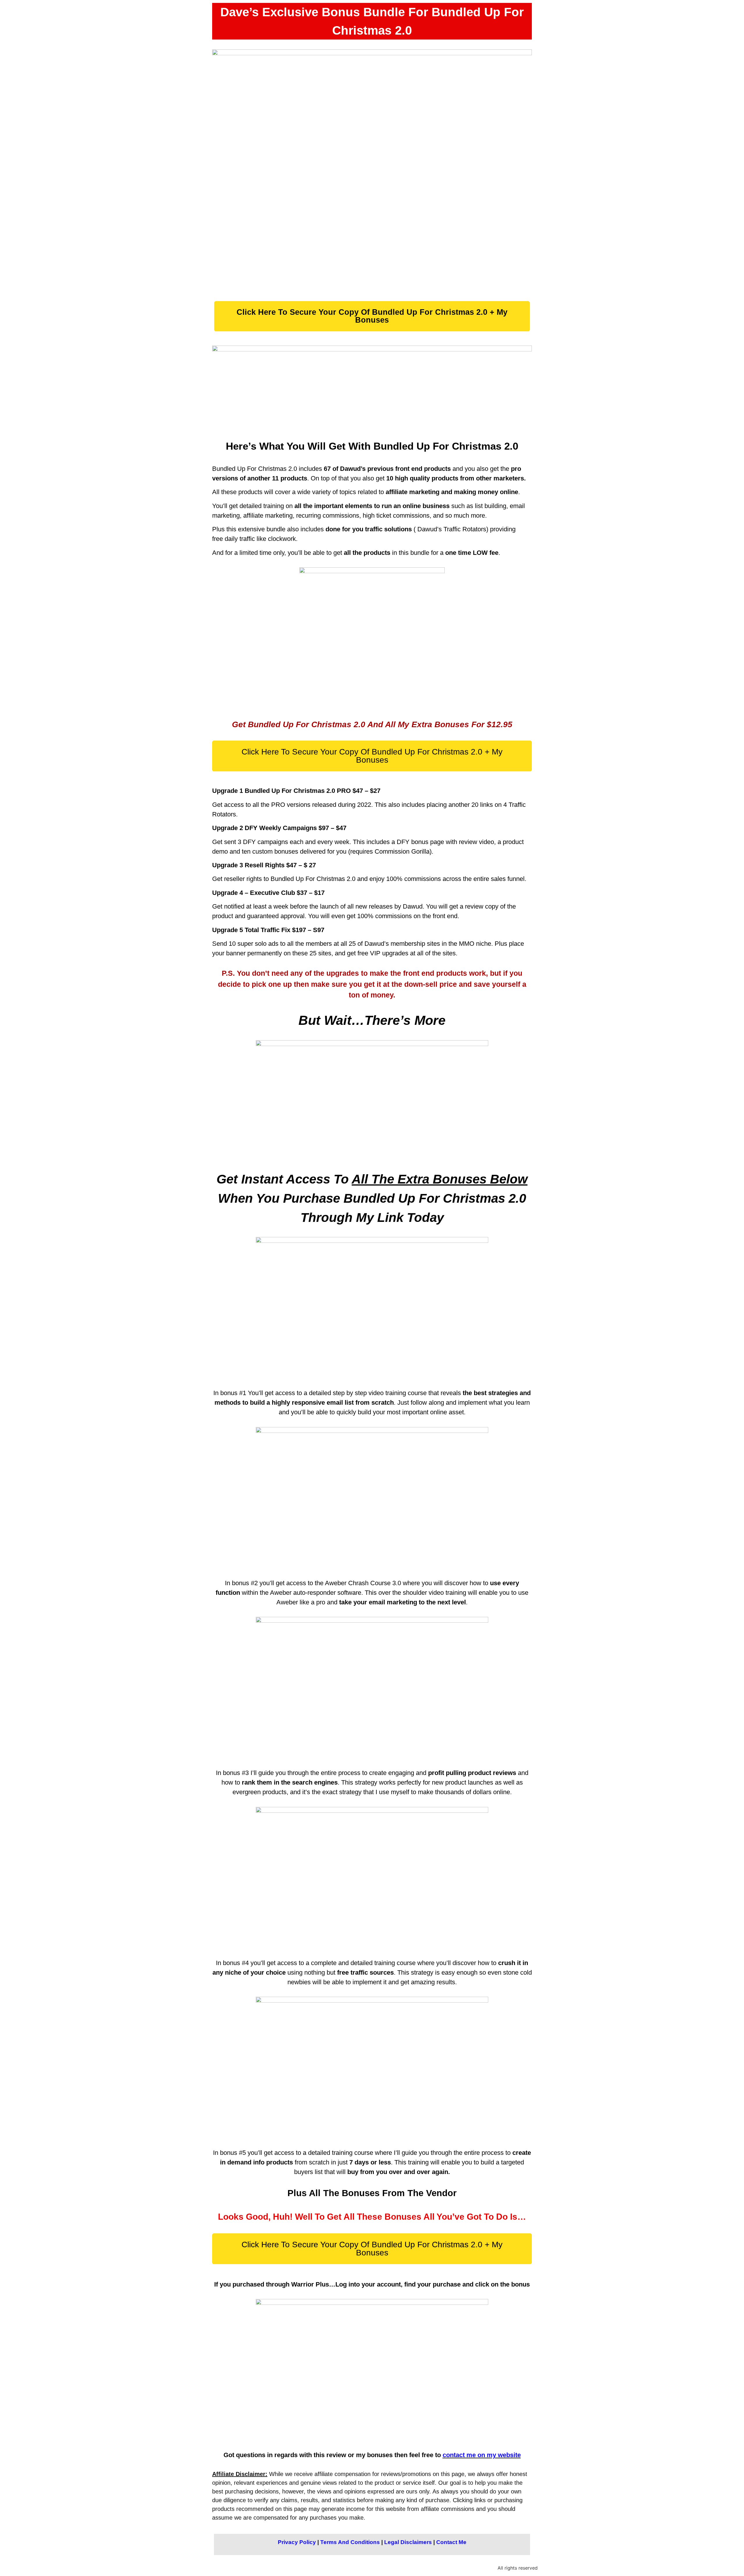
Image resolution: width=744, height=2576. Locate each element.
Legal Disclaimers (408, 2542)
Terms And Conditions (350, 2542)
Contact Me (451, 2542)
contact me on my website (482, 2455)
